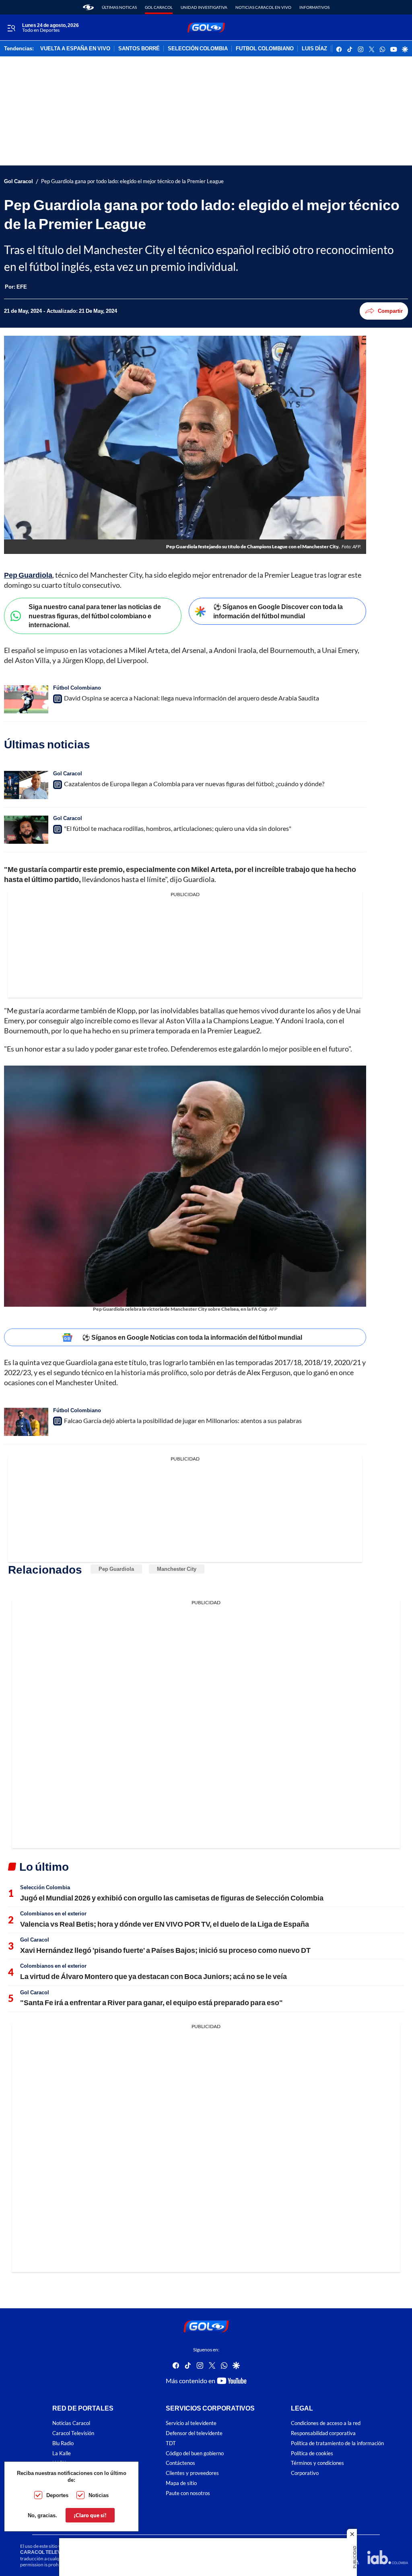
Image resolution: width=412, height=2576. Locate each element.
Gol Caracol (159, 7)
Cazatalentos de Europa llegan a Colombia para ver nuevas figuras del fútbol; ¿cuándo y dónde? (194, 784)
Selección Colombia (45, 1887)
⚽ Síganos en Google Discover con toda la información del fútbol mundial (278, 611)
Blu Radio (63, 2443)
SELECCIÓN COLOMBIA (198, 49)
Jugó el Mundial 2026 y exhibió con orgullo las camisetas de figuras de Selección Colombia (172, 1898)
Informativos (314, 7)
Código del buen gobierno (195, 2453)
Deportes (57, 2495)
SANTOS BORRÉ (139, 49)
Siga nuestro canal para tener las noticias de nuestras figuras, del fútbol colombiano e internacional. (95, 616)
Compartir (390, 311)
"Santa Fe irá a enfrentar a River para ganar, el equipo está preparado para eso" (151, 2002)
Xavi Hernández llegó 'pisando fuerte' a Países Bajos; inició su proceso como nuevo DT (165, 1950)
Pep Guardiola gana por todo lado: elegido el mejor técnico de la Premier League (132, 181)
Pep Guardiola (116, 1569)
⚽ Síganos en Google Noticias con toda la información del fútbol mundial (192, 1337)
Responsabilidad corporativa (323, 2433)
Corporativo (305, 2473)
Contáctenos (180, 2463)
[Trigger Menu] (11, 28)
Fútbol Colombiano (77, 688)
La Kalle (62, 2453)
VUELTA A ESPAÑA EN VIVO (75, 49)
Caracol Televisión (73, 2433)
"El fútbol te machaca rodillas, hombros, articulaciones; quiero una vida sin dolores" (178, 828)
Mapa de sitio (181, 2483)
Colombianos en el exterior (53, 1913)
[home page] (88, 7)
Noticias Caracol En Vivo (263, 7)
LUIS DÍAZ (314, 49)
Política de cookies (312, 2453)
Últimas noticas (119, 7)
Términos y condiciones (317, 2463)
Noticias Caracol (71, 2423)
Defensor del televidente (194, 2433)
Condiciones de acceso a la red (326, 2423)
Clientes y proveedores (192, 2473)
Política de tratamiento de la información (337, 2443)
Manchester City (177, 1569)
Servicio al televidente (191, 2423)
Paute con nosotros (188, 2493)
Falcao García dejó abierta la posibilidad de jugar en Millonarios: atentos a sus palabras (183, 1420)
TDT (171, 2443)
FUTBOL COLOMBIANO (265, 49)
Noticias (99, 2495)
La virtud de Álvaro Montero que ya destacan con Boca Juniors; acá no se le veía (153, 1976)
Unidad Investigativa (204, 7)
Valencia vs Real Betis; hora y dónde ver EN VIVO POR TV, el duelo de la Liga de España (165, 1924)
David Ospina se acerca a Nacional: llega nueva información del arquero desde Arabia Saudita (192, 698)
